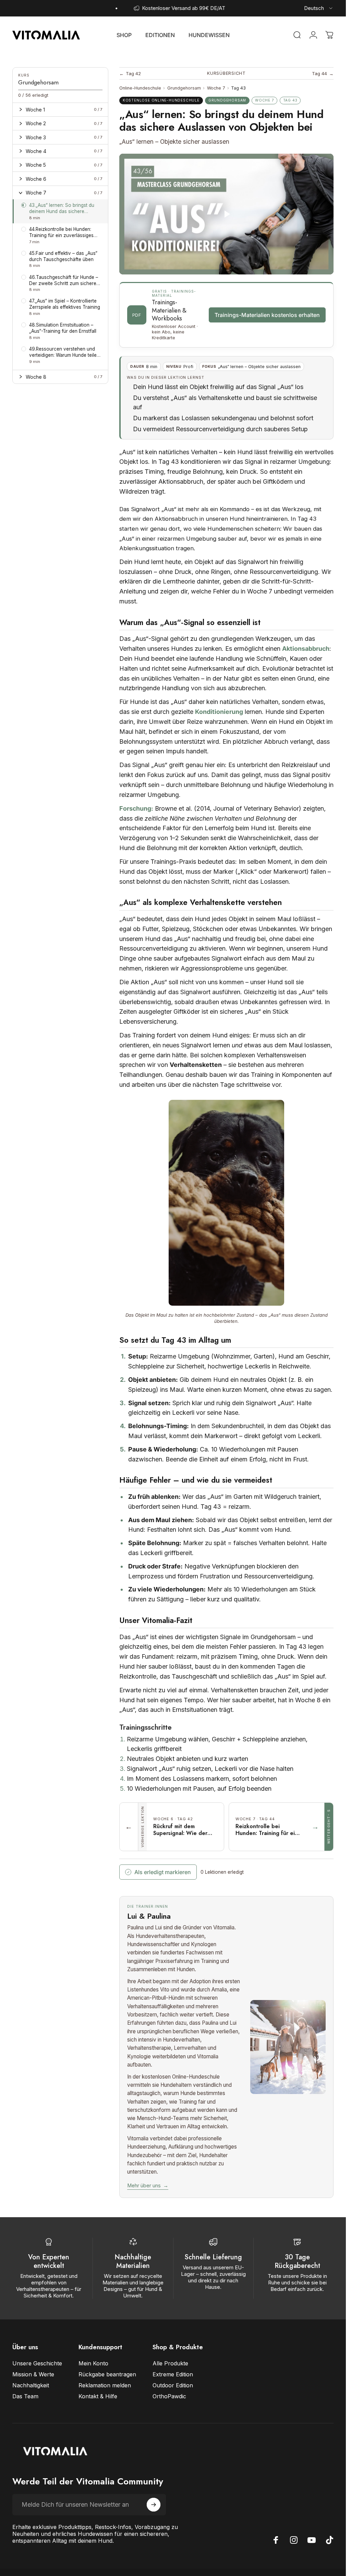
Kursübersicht (226, 73)
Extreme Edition (173, 2374)
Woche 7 (216, 88)
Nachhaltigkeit (31, 2385)
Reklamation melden (105, 2385)
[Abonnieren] (154, 2505)
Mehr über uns (148, 2186)
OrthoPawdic (169, 2396)
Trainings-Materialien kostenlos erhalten (267, 315)
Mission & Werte (33, 2374)
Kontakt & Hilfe (98, 2396)
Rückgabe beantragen (107, 2374)
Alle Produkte (170, 2363)
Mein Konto (93, 2363)
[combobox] (319, 8)
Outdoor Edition (173, 2385)
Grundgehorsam (184, 88)
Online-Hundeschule (140, 88)
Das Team (25, 2396)
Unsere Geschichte (37, 2363)
